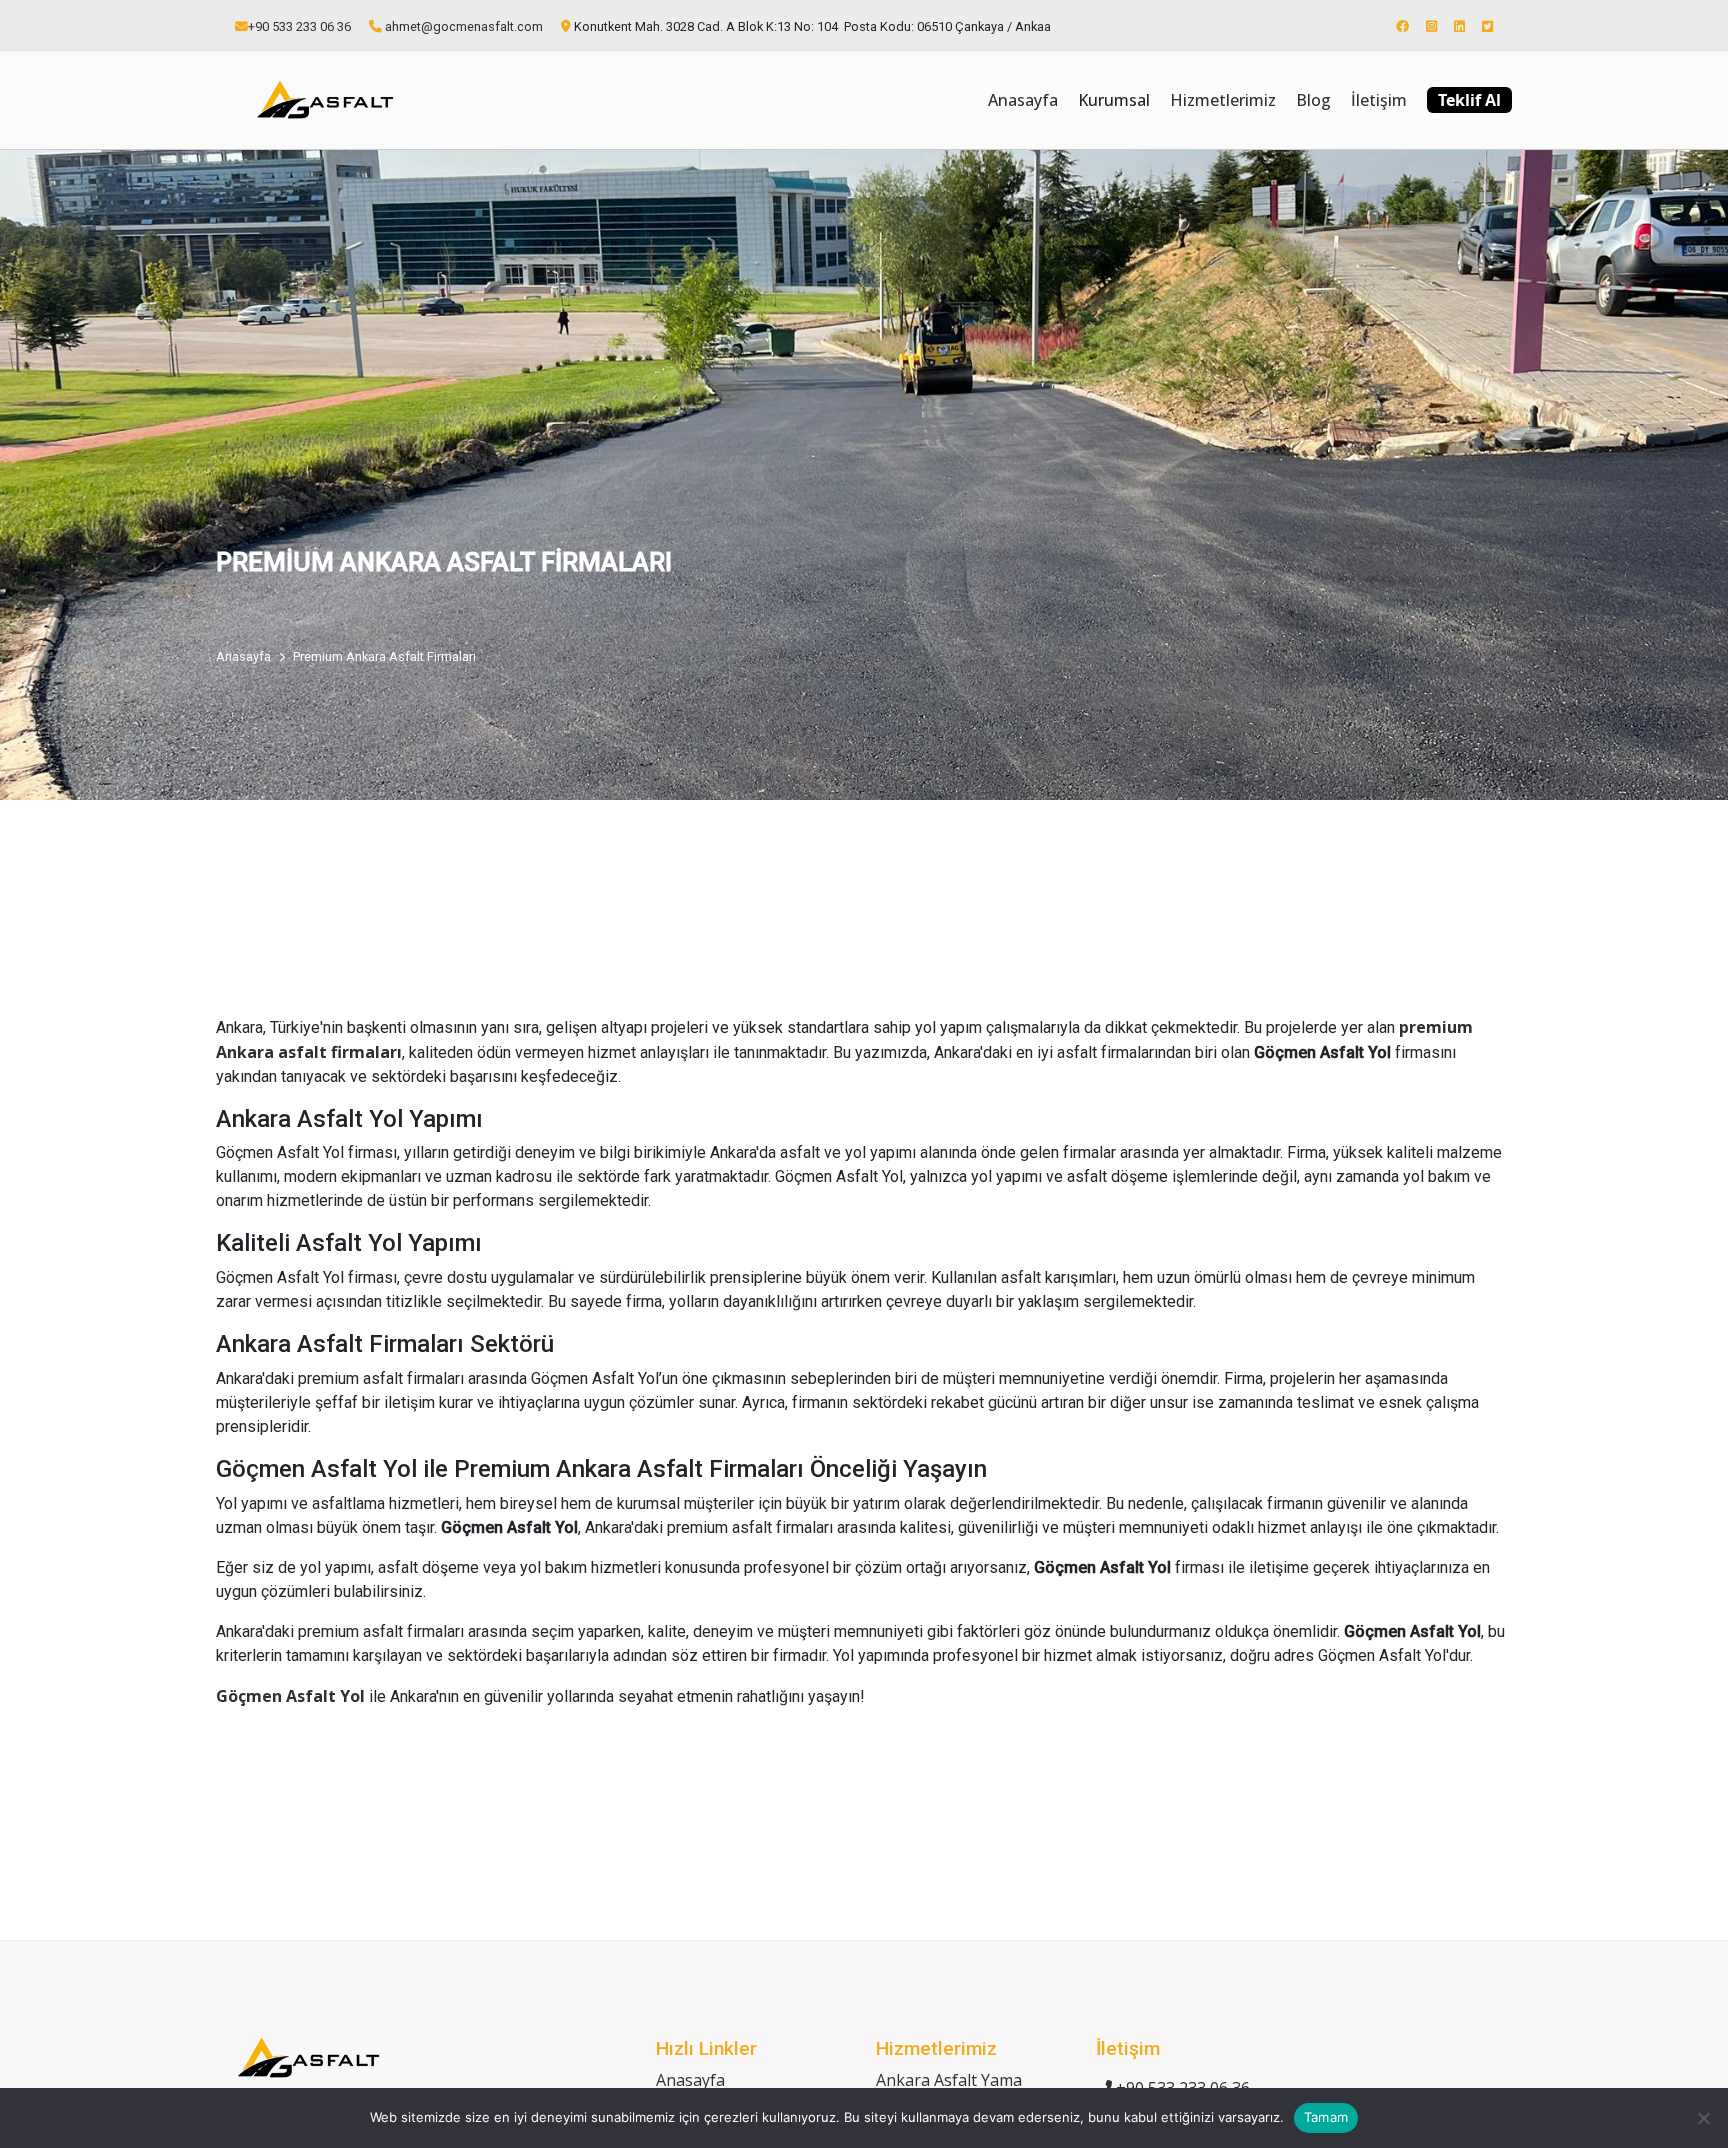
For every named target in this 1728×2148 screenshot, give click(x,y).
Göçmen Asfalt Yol (290, 1696)
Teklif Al (1469, 100)
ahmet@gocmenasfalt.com (464, 26)
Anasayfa (1023, 100)
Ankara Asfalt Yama (949, 2080)
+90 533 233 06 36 (299, 26)
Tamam (1326, 2117)
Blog (1313, 100)
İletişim (1379, 100)
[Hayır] (1703, 2118)
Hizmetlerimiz (1223, 100)
